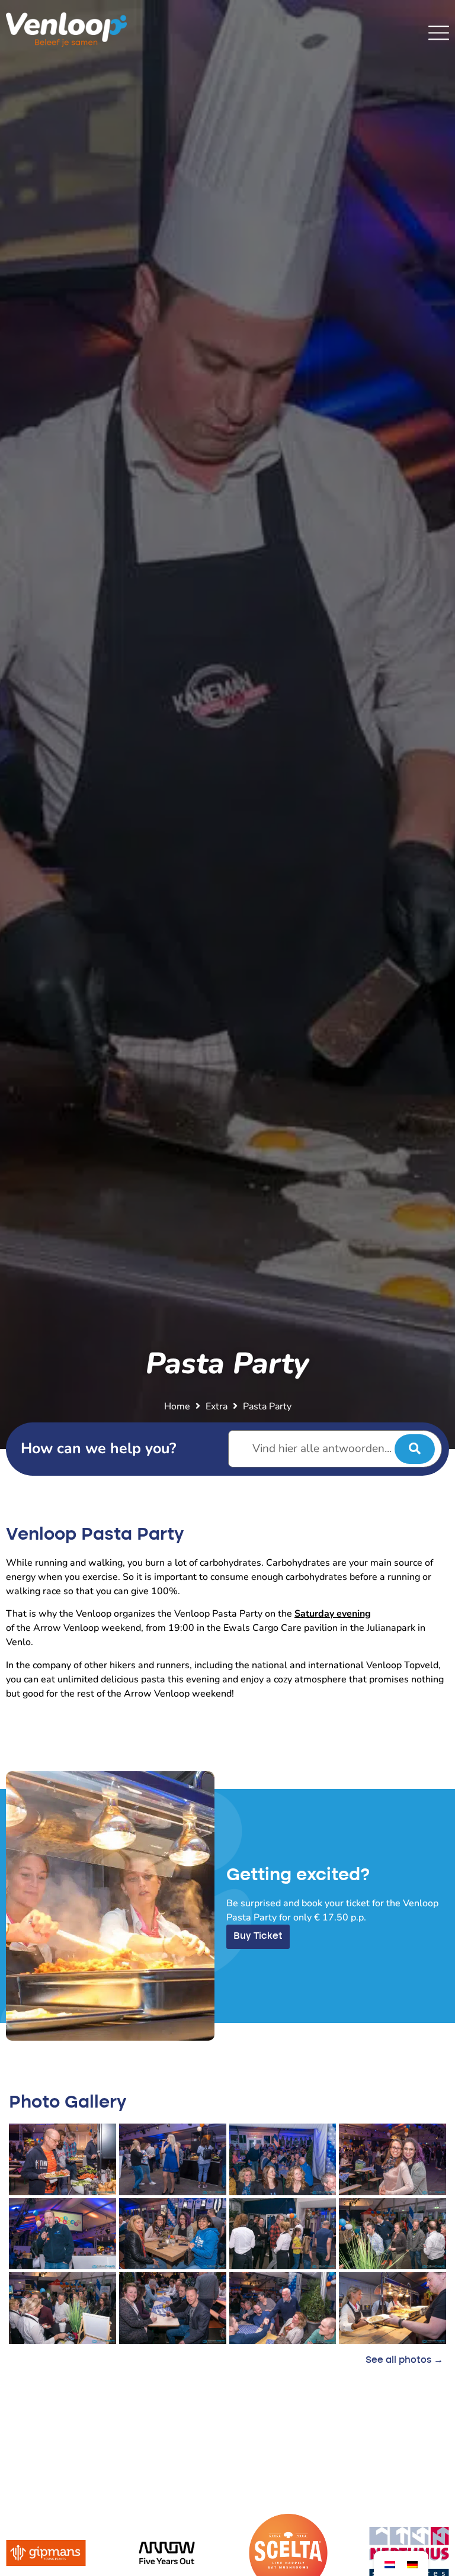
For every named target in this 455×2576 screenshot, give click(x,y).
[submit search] (415, 1449)
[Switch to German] (412, 2564)
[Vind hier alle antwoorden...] (335, 1449)
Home (177, 1406)
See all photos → (404, 2360)
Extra (217, 1406)
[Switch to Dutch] (390, 2564)
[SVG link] (439, 33)
